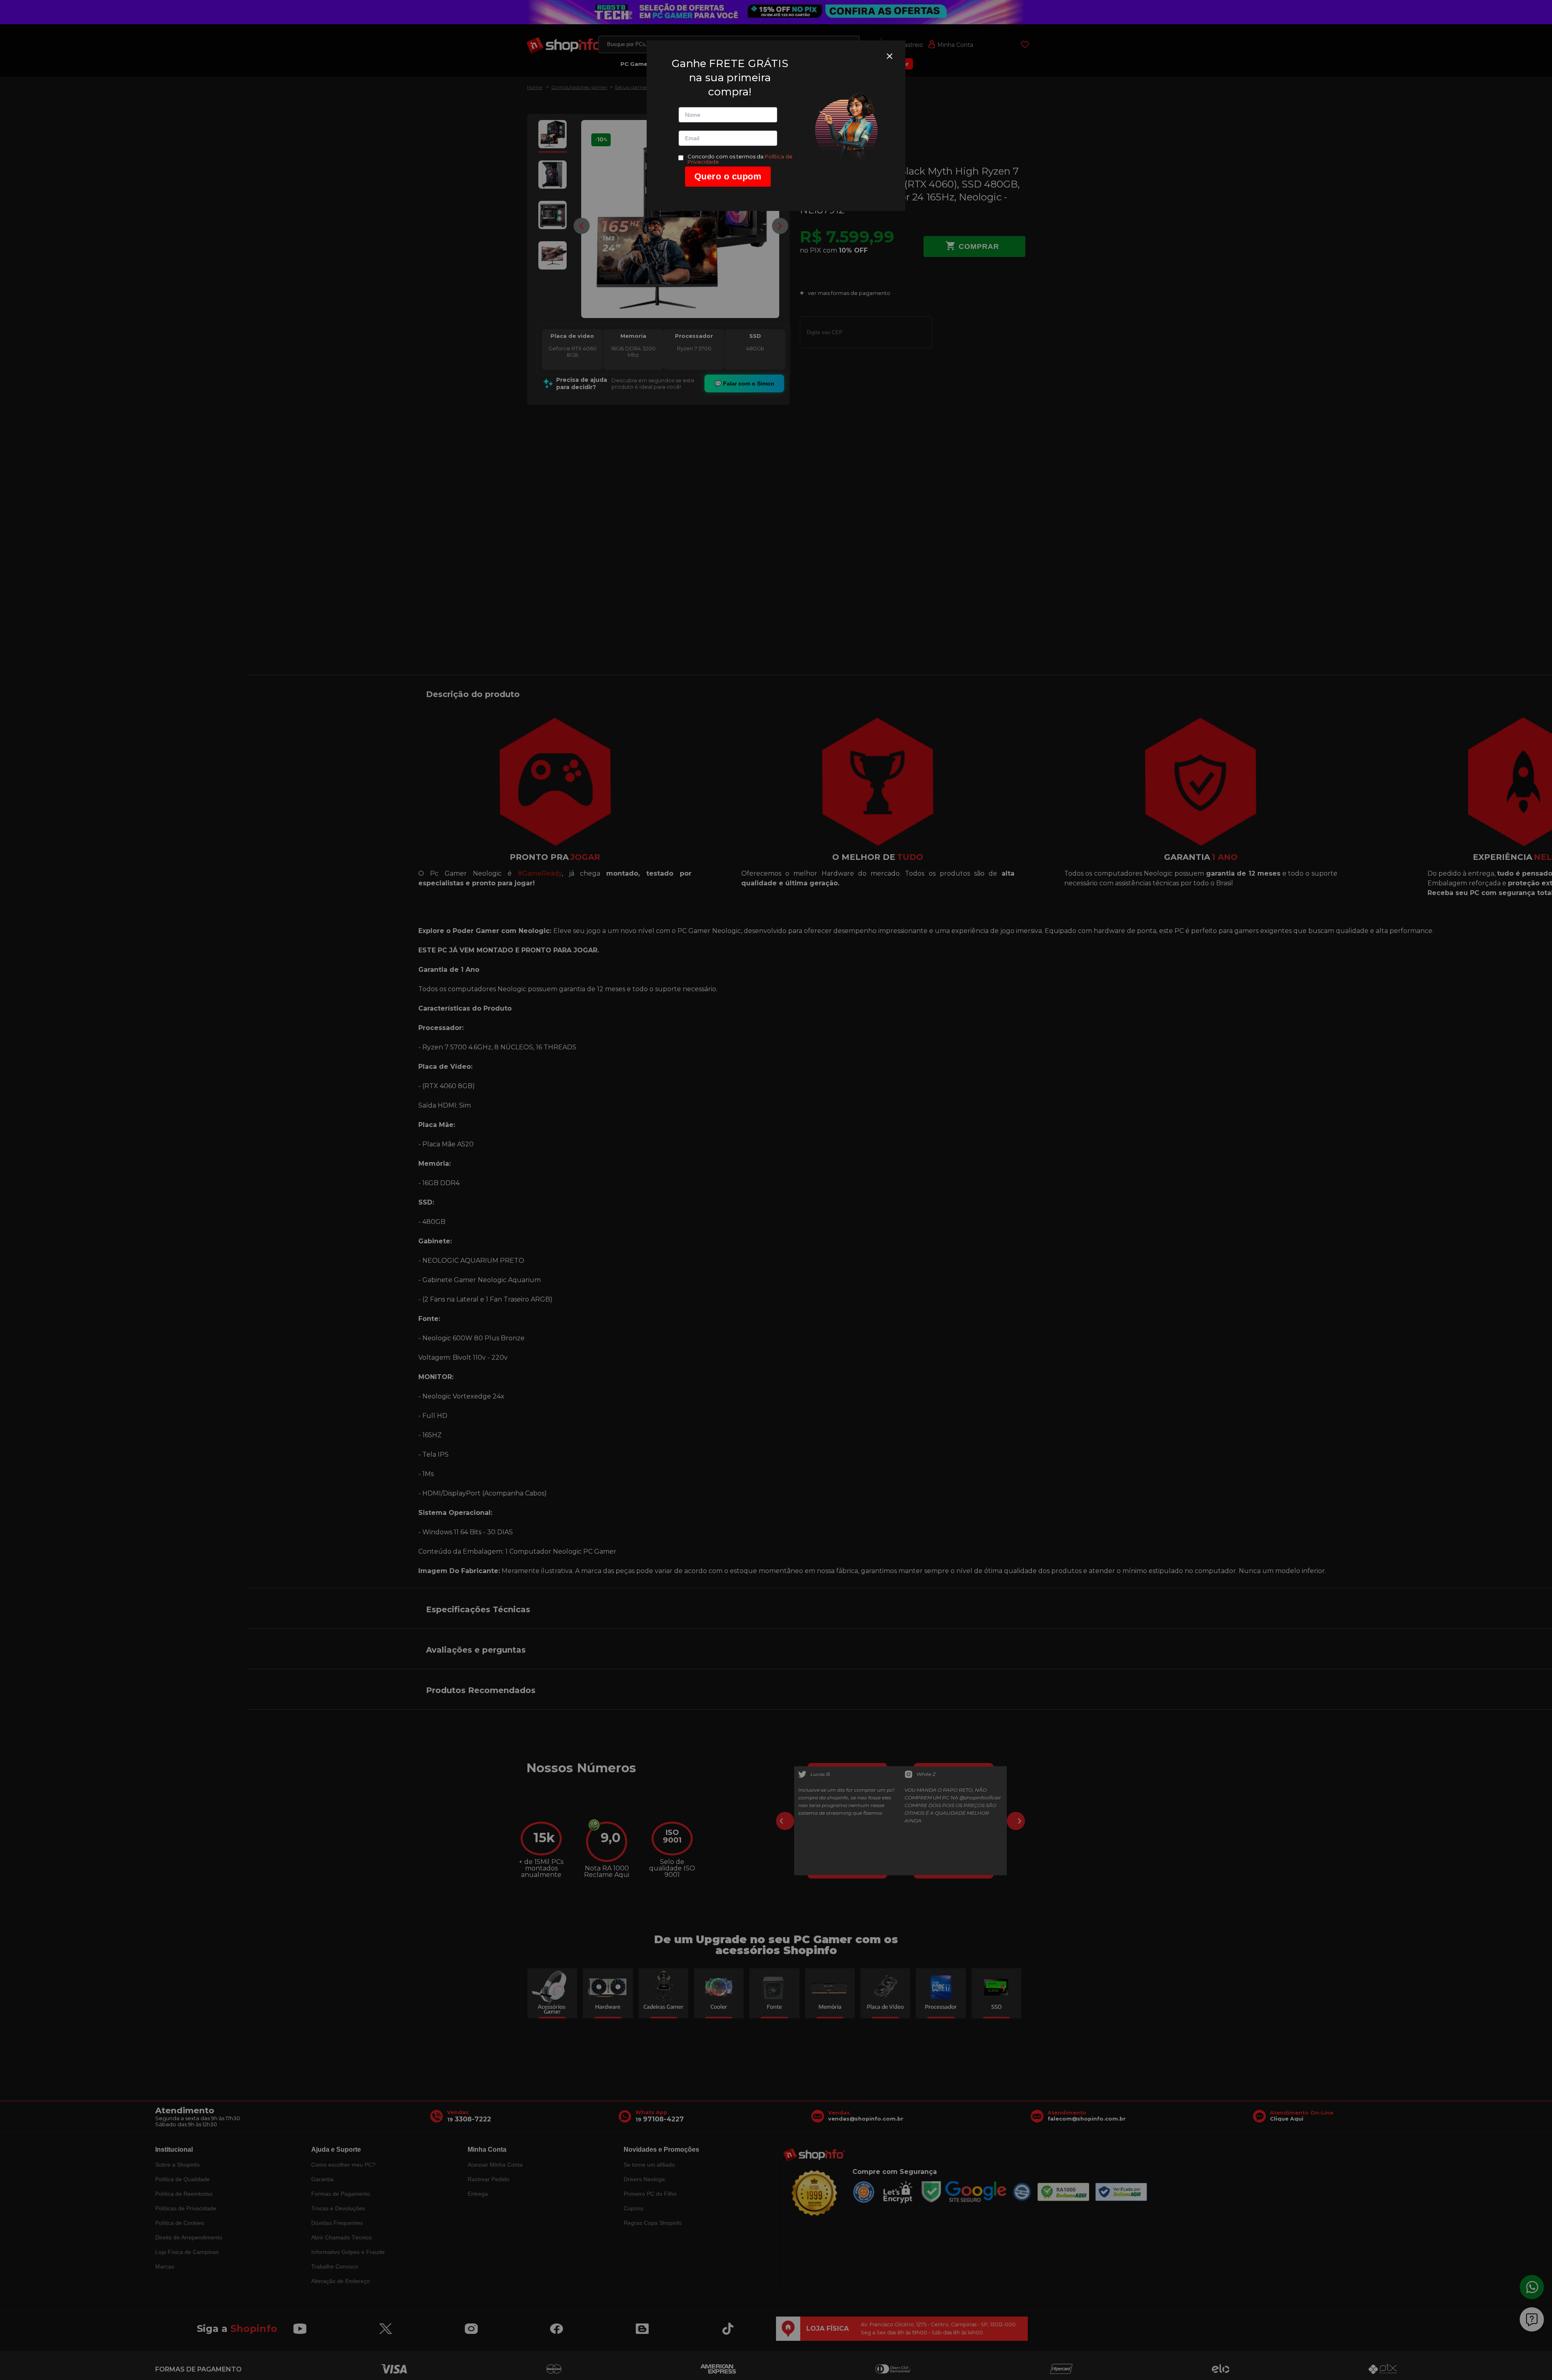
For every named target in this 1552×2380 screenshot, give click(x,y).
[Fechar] (890, 56)
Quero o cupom (728, 176)
